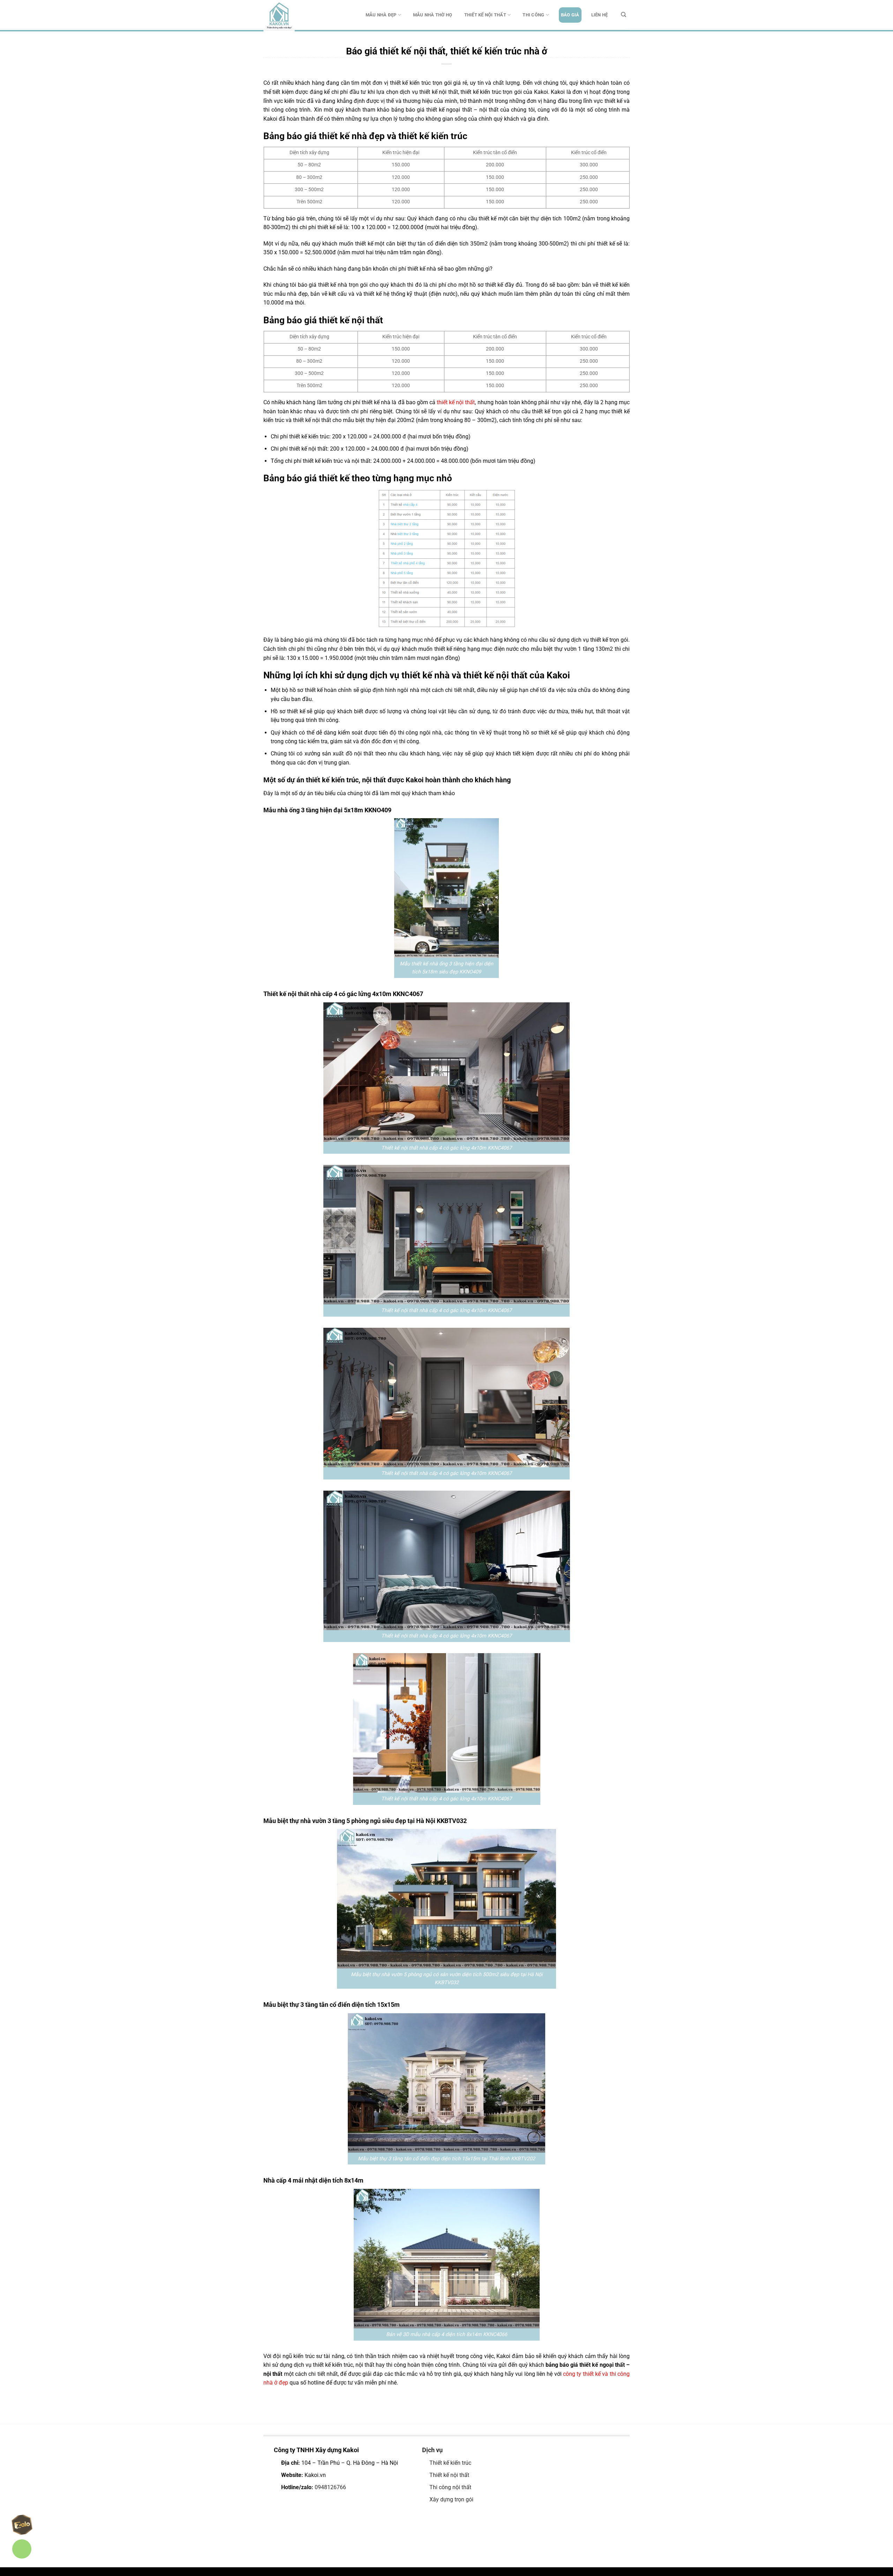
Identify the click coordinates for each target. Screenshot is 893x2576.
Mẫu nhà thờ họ (433, 15)
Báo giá (570, 15)
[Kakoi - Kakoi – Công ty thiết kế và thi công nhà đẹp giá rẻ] (298, 16)
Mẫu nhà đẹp (381, 15)
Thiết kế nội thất (485, 15)
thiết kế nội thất (456, 402)
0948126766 (330, 2487)
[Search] (624, 15)
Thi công (533, 15)
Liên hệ (600, 15)
